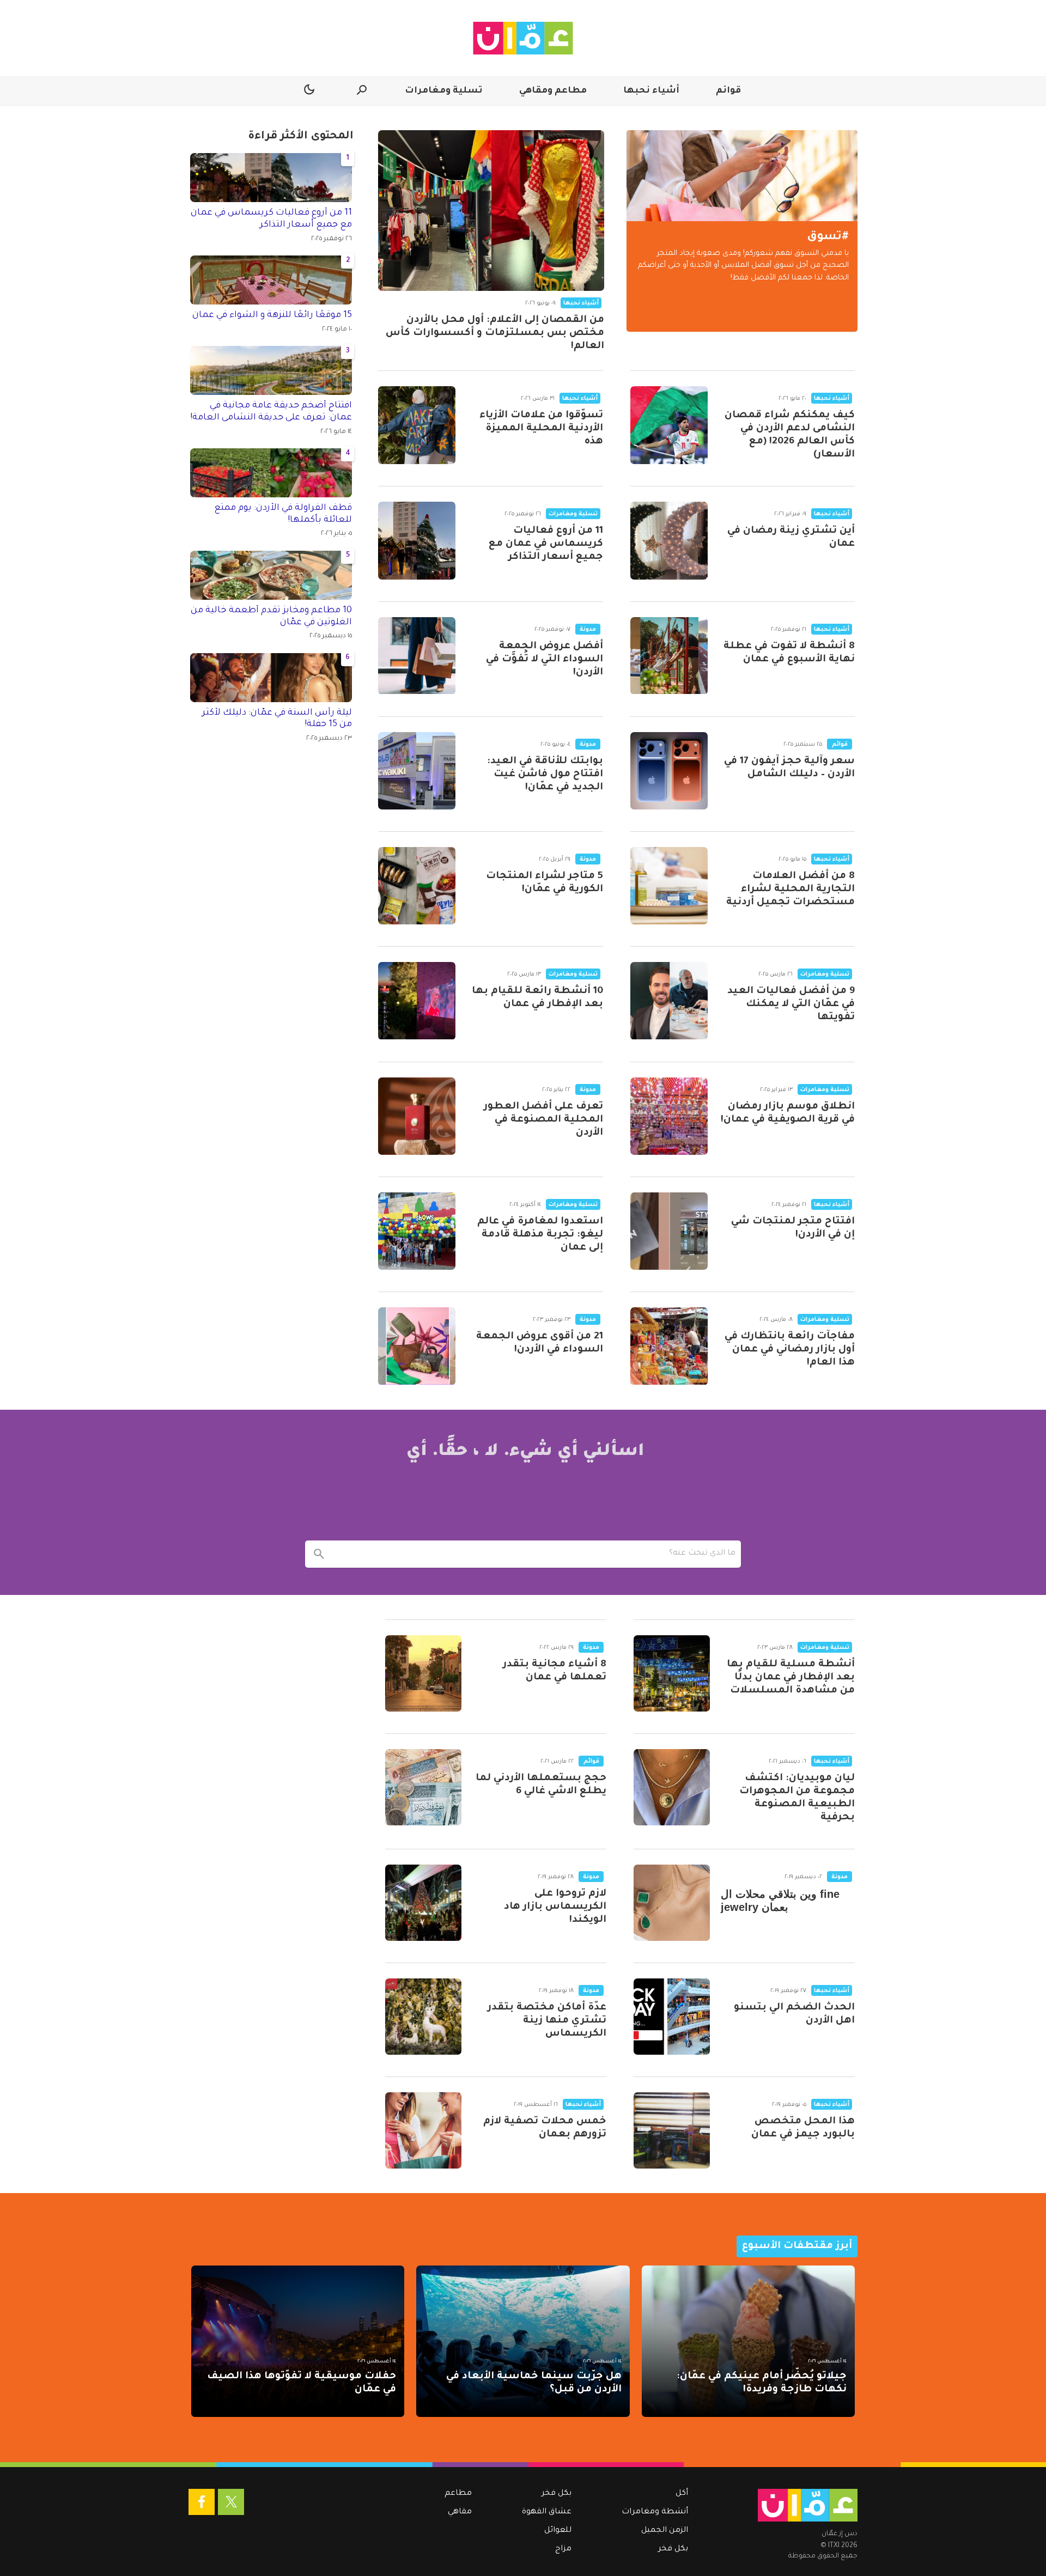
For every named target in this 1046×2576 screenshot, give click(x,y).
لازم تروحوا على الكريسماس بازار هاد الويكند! (555, 1907)
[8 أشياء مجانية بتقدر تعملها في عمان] (423, 1673)
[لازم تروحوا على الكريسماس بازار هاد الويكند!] (423, 1903)
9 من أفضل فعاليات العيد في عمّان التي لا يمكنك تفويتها (791, 1004)
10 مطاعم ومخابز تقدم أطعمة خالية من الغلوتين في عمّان (271, 617)
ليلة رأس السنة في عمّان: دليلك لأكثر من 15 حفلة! (277, 719)
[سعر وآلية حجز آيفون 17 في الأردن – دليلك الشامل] (669, 771)
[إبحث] (319, 1554)
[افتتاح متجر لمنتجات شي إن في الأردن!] (669, 1231)
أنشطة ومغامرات (655, 2512)
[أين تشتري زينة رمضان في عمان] (669, 540)
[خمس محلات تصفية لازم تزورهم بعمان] (423, 2130)
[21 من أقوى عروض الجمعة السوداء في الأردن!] (417, 1346)
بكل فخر (673, 2549)
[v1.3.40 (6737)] (808, 2505)
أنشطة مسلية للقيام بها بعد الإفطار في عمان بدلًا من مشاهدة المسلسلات (791, 1678)
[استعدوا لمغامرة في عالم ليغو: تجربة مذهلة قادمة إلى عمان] (417, 1231)
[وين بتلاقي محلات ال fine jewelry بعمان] (672, 1903)
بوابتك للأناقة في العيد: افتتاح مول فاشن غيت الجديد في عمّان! (545, 775)
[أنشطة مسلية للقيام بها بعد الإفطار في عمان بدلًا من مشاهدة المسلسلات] (672, 1673)
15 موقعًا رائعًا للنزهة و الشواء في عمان (272, 315)
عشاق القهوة (547, 2512)
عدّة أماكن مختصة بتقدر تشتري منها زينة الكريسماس (547, 2021)
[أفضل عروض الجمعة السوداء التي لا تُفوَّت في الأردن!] (417, 656)
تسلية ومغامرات (444, 91)
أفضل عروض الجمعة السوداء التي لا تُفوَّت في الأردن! (545, 660)
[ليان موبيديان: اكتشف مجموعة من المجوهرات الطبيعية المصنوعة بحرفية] (672, 1787)
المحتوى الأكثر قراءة (301, 137)
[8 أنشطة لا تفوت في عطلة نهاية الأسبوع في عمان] (669, 656)
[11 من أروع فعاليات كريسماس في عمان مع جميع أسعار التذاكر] (417, 540)
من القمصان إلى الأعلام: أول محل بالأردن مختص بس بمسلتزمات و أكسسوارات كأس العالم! (495, 333)
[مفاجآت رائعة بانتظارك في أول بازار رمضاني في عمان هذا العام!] (669, 1346)
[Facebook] (202, 2502)
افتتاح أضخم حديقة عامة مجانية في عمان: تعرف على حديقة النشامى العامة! (271, 412)
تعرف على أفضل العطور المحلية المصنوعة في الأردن (543, 1120)
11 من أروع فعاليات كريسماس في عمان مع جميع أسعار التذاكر (546, 544)
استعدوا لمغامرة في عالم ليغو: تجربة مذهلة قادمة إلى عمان (540, 1235)
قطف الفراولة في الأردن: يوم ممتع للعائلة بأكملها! (283, 514)
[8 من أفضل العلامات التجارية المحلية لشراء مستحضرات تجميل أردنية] (669, 886)
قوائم (728, 91)
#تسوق (828, 237)
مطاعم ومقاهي (553, 91)
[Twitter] (231, 2502)
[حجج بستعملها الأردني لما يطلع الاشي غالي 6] (423, 1787)
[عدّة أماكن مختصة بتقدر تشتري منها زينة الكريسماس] (423, 2017)
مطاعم (458, 2494)
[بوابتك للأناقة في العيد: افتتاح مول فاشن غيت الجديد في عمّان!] (417, 771)
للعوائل (558, 2531)
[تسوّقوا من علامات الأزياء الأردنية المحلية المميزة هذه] (417, 425)
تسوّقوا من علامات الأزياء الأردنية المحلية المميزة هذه (541, 429)
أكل (682, 2494)
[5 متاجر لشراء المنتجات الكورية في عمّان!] (417, 886)
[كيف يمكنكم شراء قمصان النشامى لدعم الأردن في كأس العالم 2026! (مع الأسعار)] (669, 425)
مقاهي (460, 2512)
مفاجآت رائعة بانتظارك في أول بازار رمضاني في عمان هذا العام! (790, 1350)
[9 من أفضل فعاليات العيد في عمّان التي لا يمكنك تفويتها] (669, 1001)
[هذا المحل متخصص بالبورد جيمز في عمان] (672, 2130)
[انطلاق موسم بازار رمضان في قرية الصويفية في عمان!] (669, 1116)
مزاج (563, 2549)
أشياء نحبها (651, 91)
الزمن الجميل (665, 2531)
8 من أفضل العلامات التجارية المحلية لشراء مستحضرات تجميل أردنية (790, 890)
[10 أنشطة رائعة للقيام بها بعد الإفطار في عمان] (417, 1001)
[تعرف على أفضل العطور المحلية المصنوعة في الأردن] (417, 1116)
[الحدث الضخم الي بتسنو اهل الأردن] (672, 2017)
